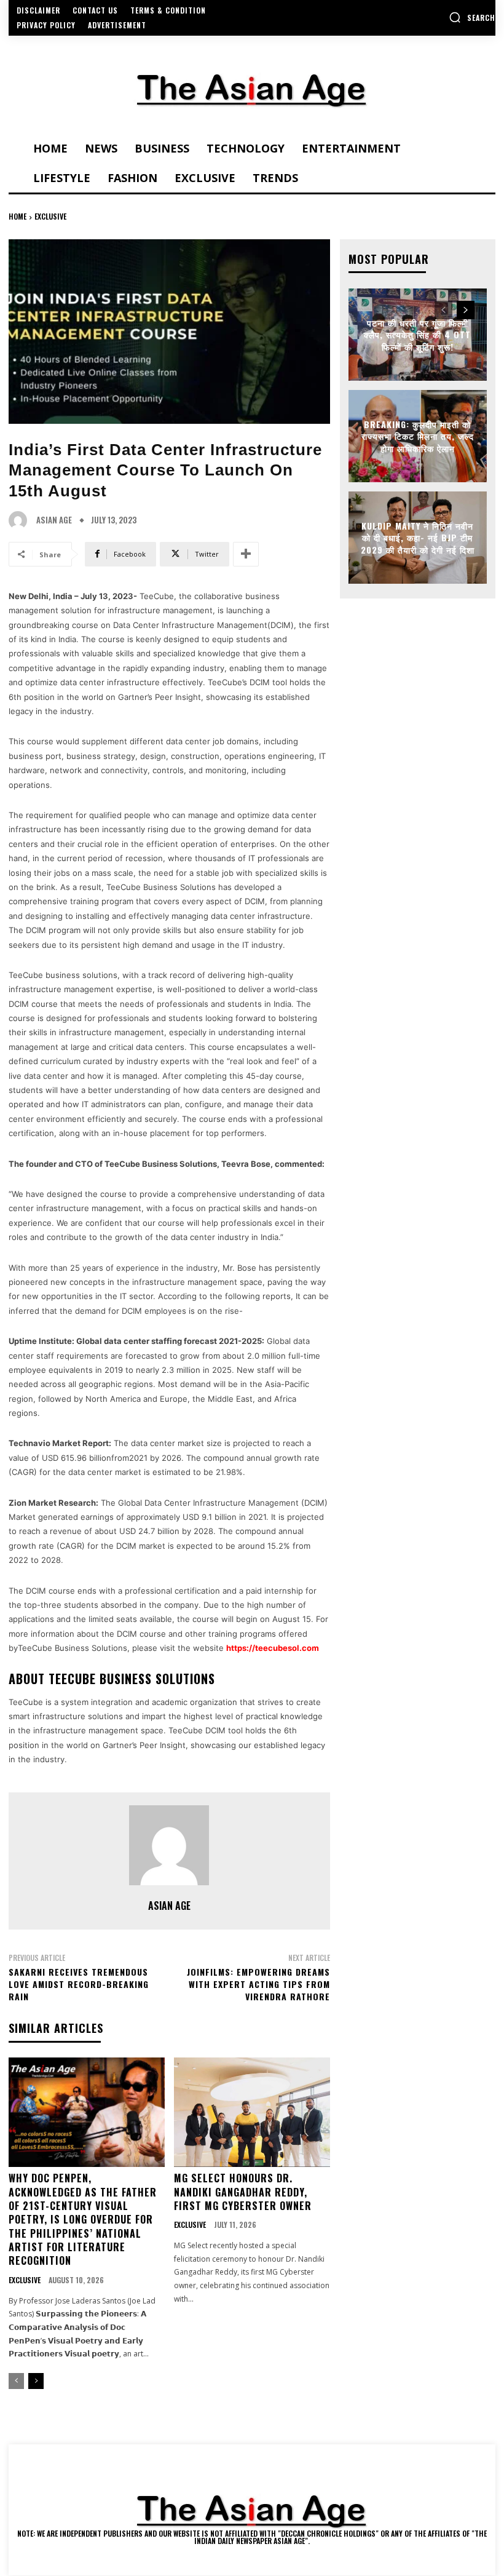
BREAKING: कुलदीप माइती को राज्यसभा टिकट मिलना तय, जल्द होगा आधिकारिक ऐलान (418, 435)
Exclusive (50, 216)
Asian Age (54, 520)
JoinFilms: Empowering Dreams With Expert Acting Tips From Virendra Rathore (258, 1984)
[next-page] (36, 2381)
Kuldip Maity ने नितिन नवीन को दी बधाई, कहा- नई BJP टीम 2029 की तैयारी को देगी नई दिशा (418, 537)
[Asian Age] (21, 520)
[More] (246, 554)
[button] (472, 17)
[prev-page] (16, 2381)
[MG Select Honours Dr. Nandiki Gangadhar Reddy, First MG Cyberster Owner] (252, 2112)
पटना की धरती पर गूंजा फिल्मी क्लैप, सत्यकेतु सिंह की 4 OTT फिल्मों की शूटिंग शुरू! (417, 334)
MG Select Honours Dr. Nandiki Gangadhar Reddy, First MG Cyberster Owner (243, 2192)
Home (18, 216)
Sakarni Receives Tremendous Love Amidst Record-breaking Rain (79, 1984)
